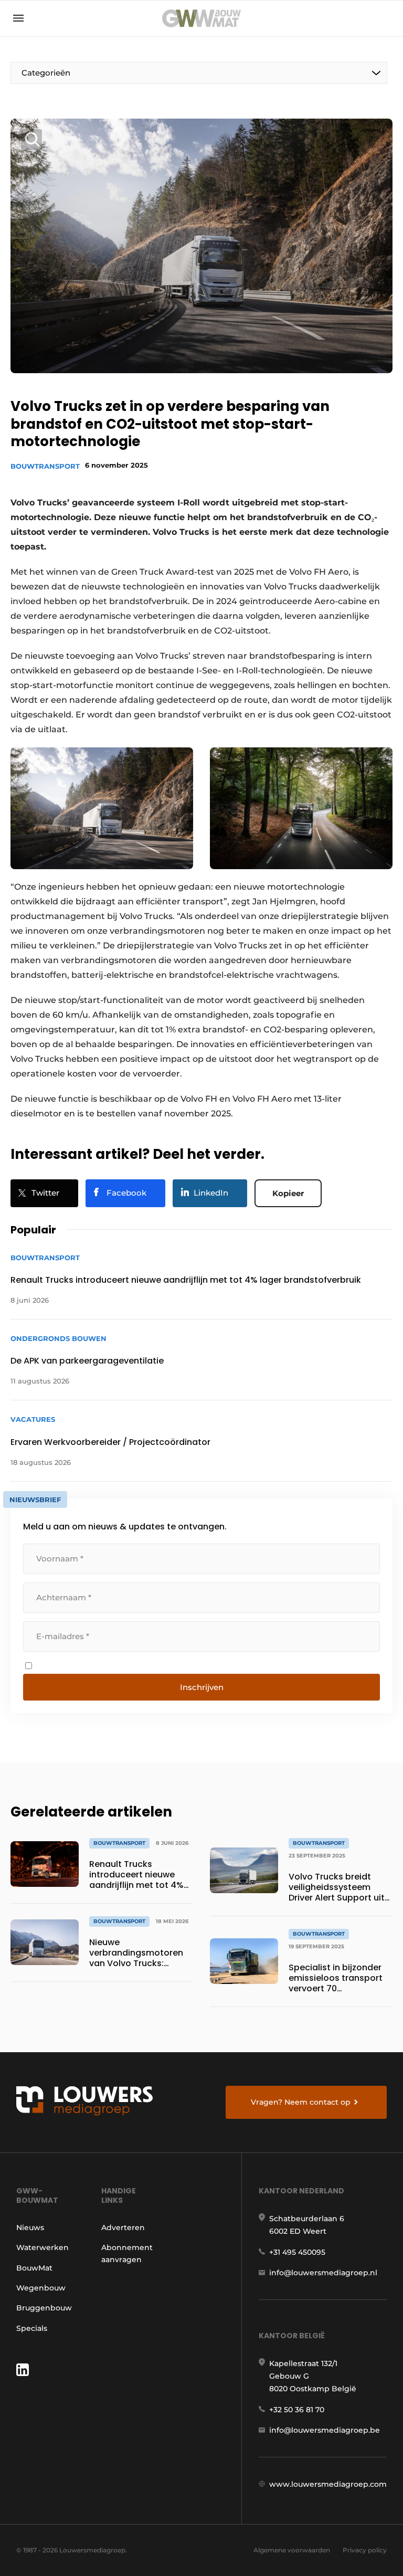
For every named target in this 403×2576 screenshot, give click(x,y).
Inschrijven (202, 1687)
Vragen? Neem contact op (301, 2102)
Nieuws (30, 2227)
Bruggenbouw (44, 2308)
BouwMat (34, 2268)
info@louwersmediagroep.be (325, 2430)
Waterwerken (43, 2247)
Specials (32, 2328)
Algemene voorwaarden (292, 2550)
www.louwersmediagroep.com (328, 2484)
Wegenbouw (41, 2288)
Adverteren (123, 2227)
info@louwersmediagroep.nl (323, 2273)
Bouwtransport (45, 466)
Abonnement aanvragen (127, 2253)
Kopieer (288, 1193)
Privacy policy (365, 2550)
